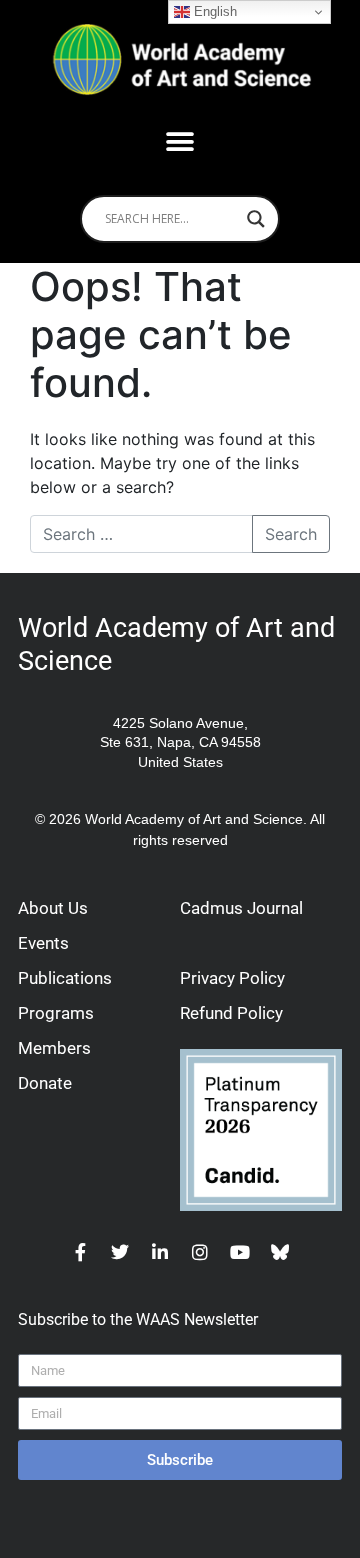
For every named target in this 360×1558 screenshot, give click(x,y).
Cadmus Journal (241, 908)
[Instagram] (200, 1252)
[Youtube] (240, 1252)
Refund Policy (231, 1013)
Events (43, 943)
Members (54, 1048)
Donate (45, 1083)
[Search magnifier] (256, 219)
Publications (65, 978)
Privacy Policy (232, 978)
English (213, 11)
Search (291, 534)
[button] (180, 142)
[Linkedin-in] (160, 1252)
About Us (53, 908)
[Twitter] (120, 1252)
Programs (56, 1013)
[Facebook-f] (80, 1252)
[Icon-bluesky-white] (280, 1252)
